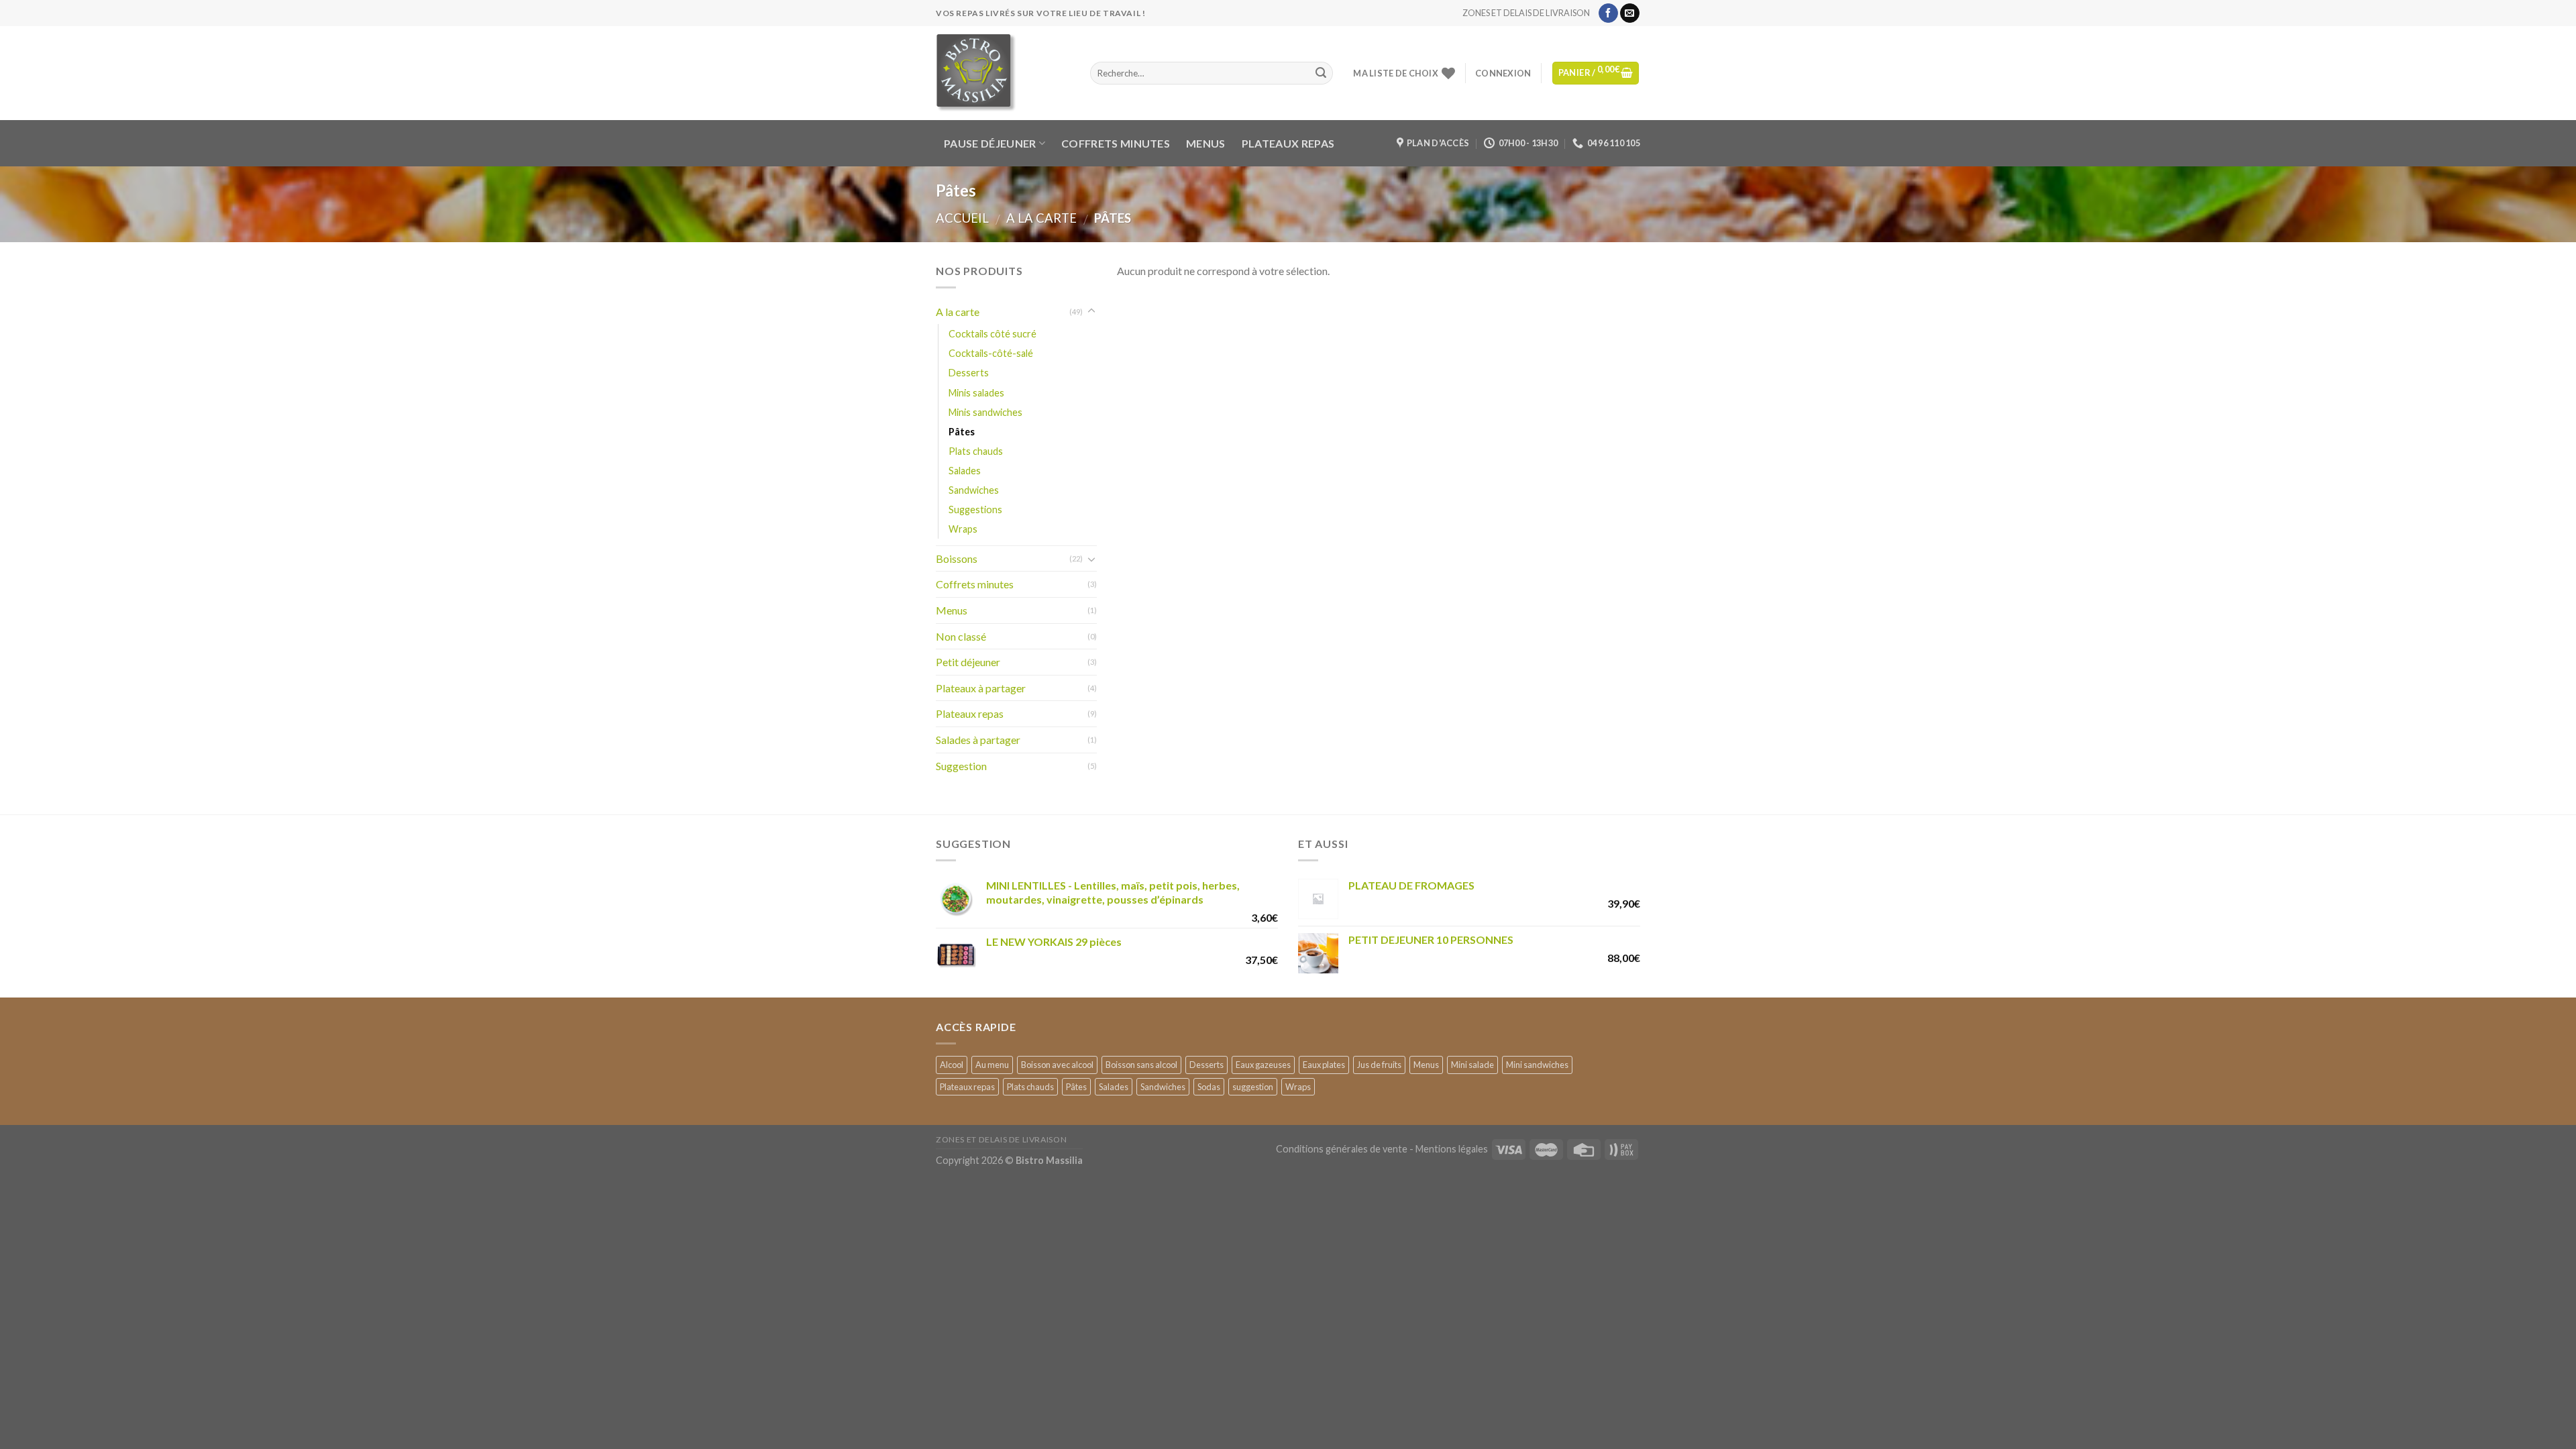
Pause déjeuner (990, 143)
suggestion (1253, 1087)
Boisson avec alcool (1057, 1065)
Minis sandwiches (985, 412)
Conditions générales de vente (1342, 1149)
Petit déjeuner (968, 662)
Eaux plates (1324, 1065)
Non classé (961, 636)
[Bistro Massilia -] (1003, 73)
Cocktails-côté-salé (991, 353)
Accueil (962, 218)
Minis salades (976, 393)
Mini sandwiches (1537, 1065)
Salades (965, 471)
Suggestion (961, 766)
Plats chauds (976, 451)
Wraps (963, 529)
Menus (1206, 143)
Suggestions (975, 509)
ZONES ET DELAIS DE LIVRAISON (1526, 13)
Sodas (1209, 1087)
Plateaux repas (1288, 143)
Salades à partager (978, 740)
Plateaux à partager (981, 688)
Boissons (957, 558)
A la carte (1041, 218)
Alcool (952, 1065)
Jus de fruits (1379, 1065)
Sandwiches (974, 490)
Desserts (969, 373)
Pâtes (962, 432)
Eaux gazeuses (1263, 1065)
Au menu (992, 1065)
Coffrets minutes (1116, 143)
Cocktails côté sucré (992, 334)
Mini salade (1472, 1065)
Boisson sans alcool (1141, 1065)
